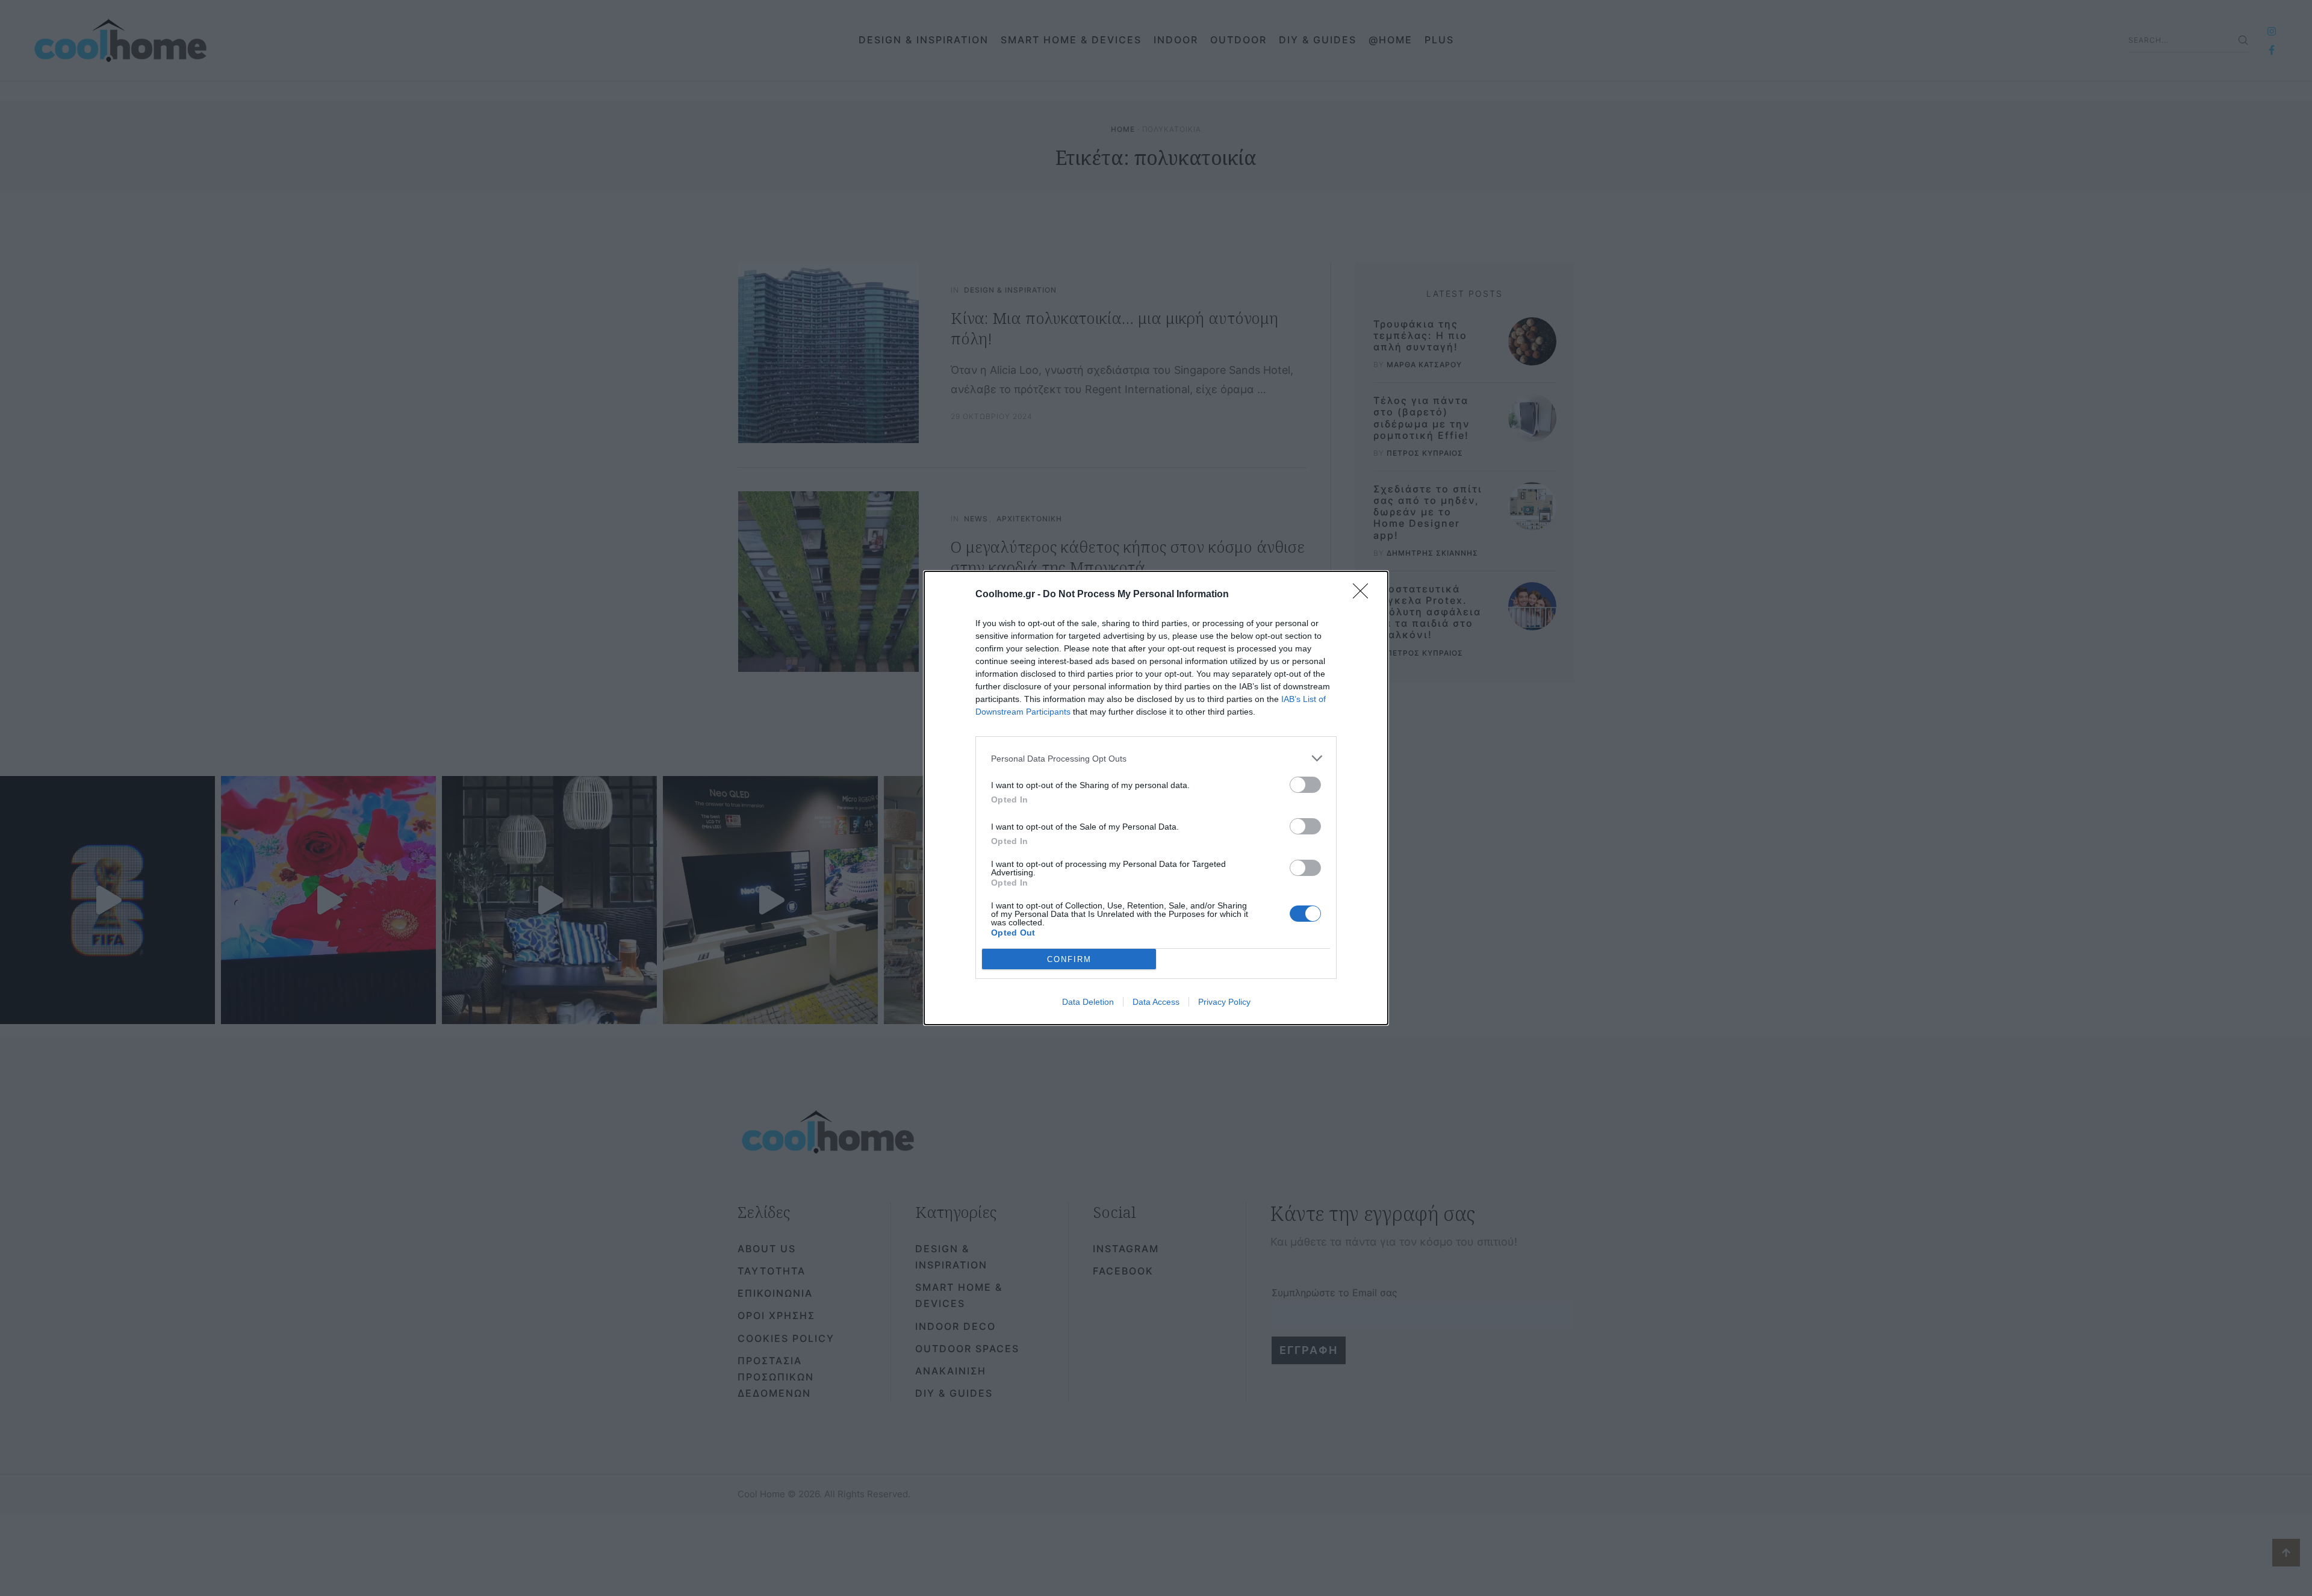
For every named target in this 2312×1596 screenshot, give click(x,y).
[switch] (1305, 785)
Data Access (1156, 1002)
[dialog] (1156, 798)
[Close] (1364, 595)
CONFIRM (1069, 959)
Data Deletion (1088, 1002)
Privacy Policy (1224, 1002)
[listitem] (1156, 758)
